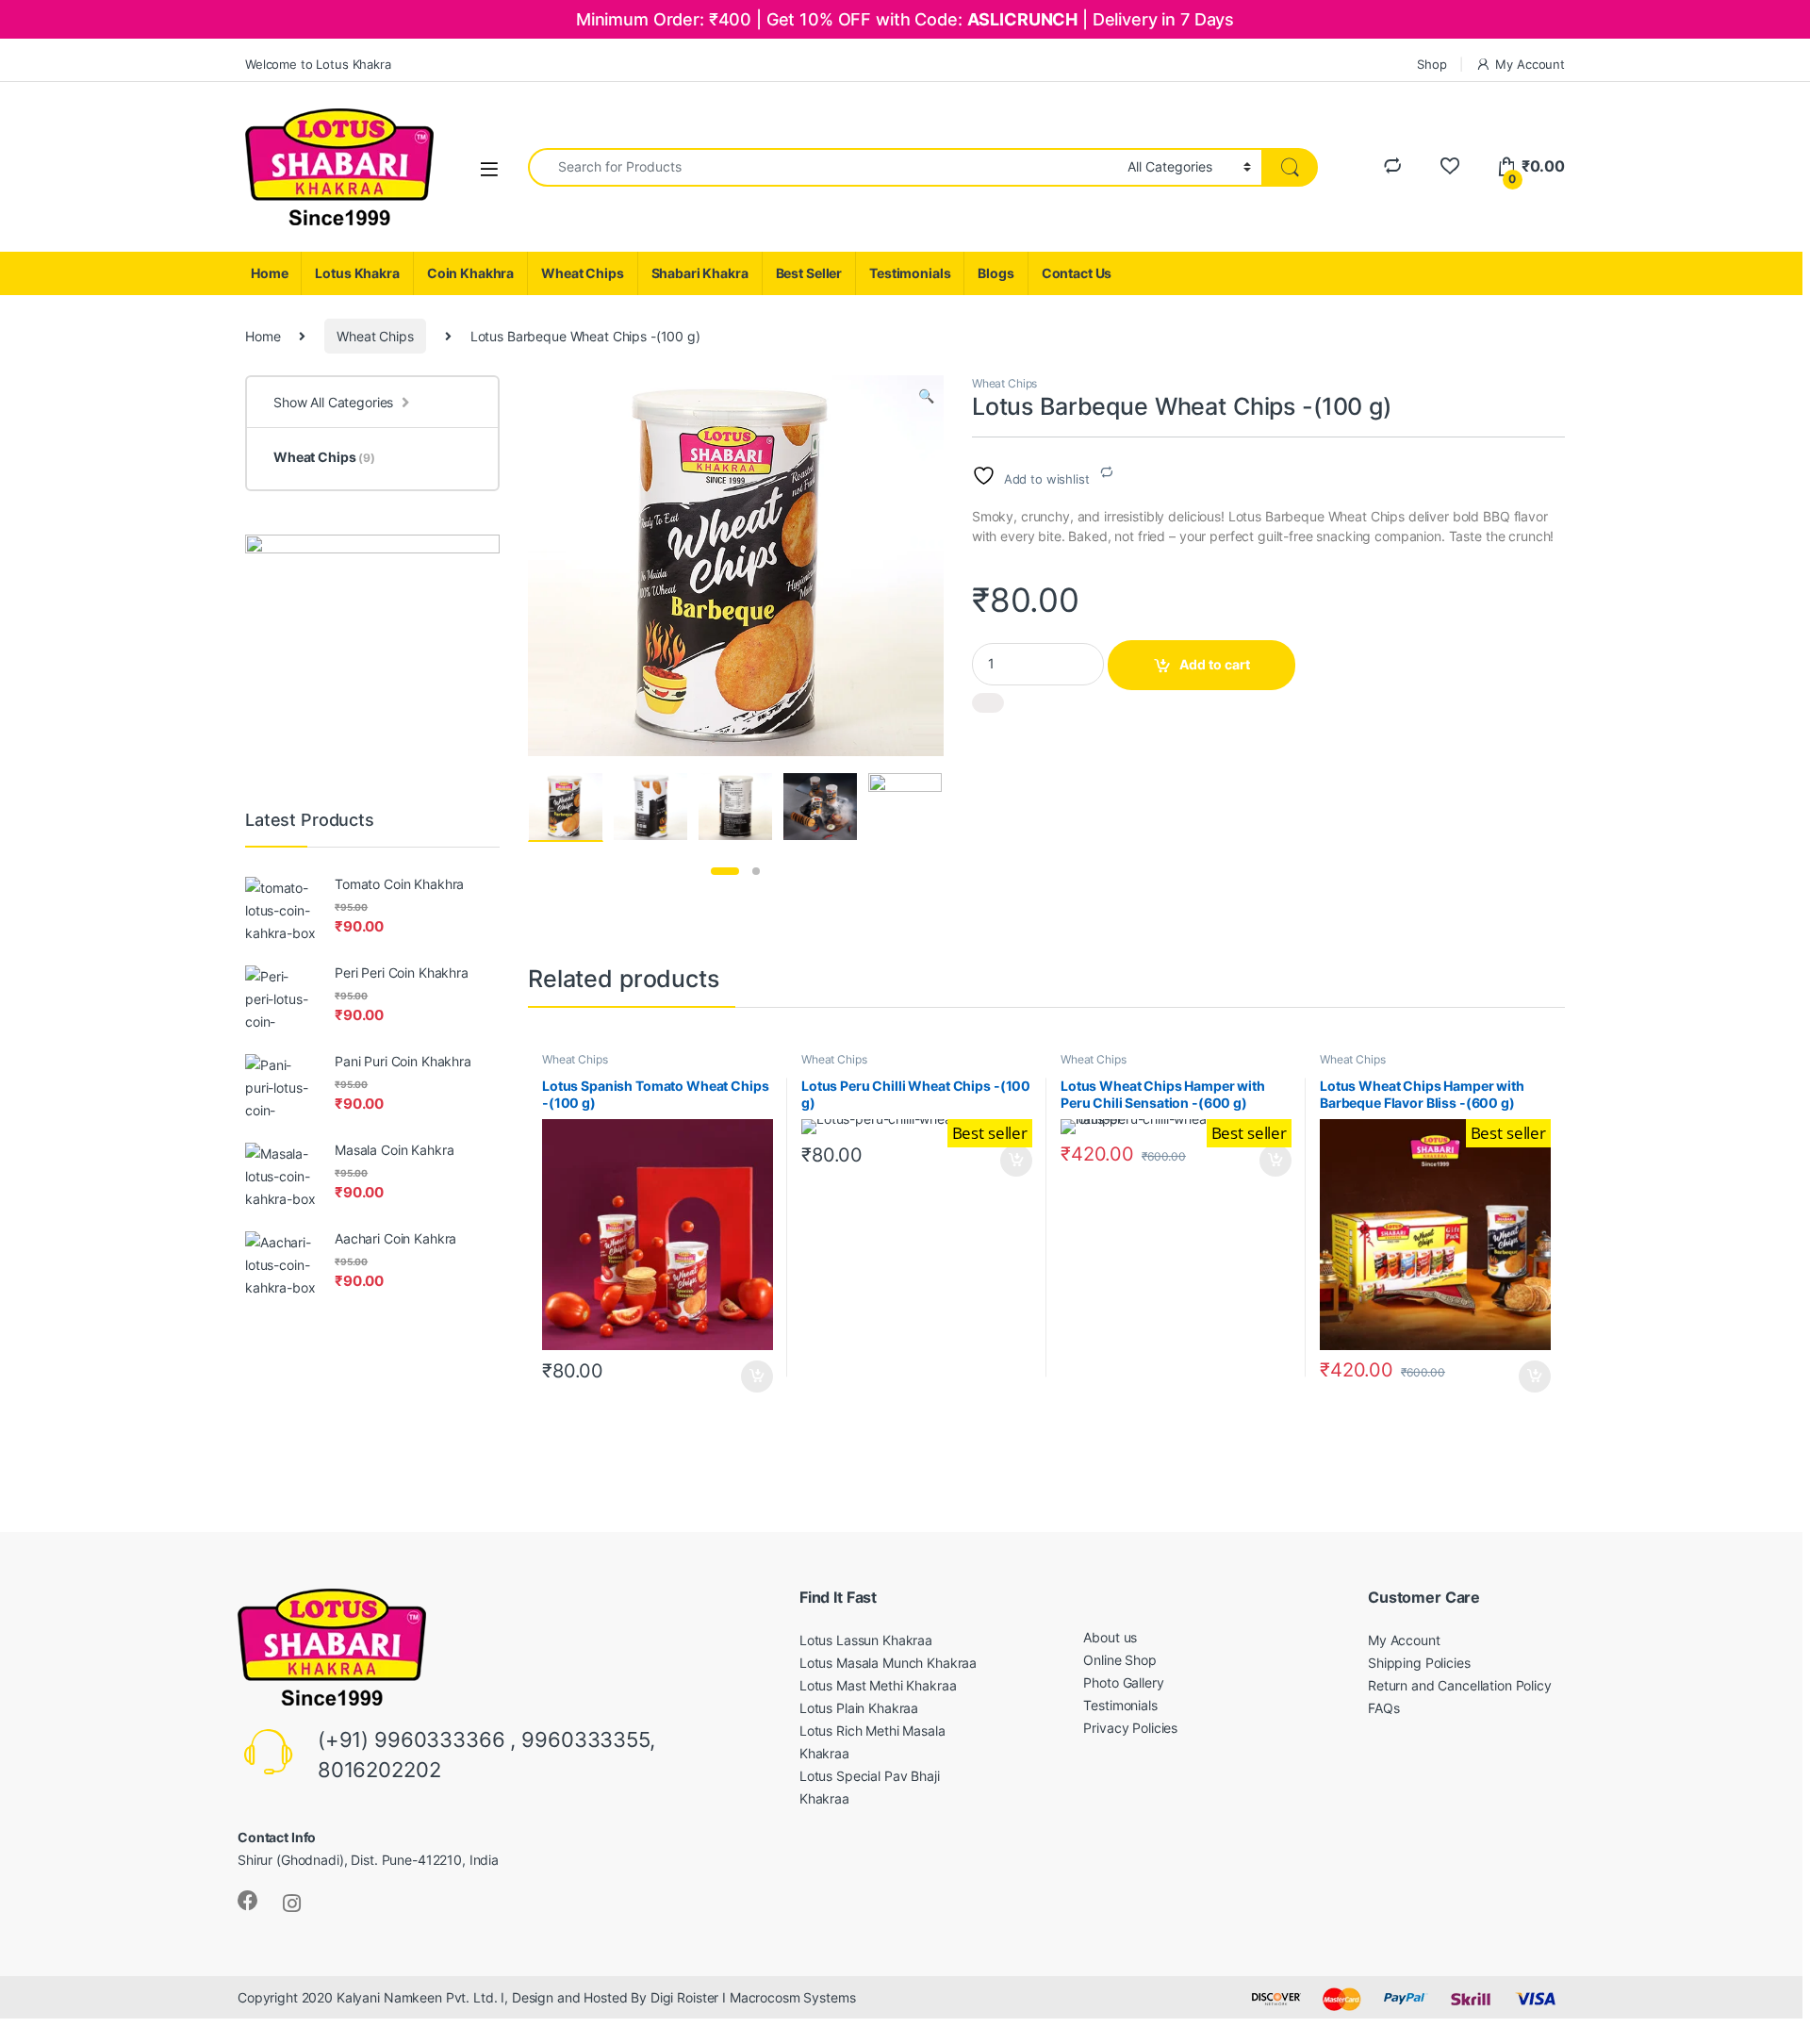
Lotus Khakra (357, 273)
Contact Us (1077, 273)
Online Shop (1119, 1660)
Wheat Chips (582, 273)
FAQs (1383, 1708)
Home (269, 273)
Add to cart (1215, 664)
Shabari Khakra (700, 273)
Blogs (995, 273)
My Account (1530, 64)
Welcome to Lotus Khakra (318, 64)
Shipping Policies (1419, 1663)
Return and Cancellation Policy (1460, 1685)
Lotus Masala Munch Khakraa (888, 1663)
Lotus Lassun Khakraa (866, 1640)
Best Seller (809, 273)
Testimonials (910, 273)
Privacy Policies (1130, 1728)
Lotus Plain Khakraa (859, 1708)
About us (1110, 1637)
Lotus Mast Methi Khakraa (878, 1685)
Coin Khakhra (470, 273)
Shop (1432, 64)
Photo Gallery (1123, 1682)
